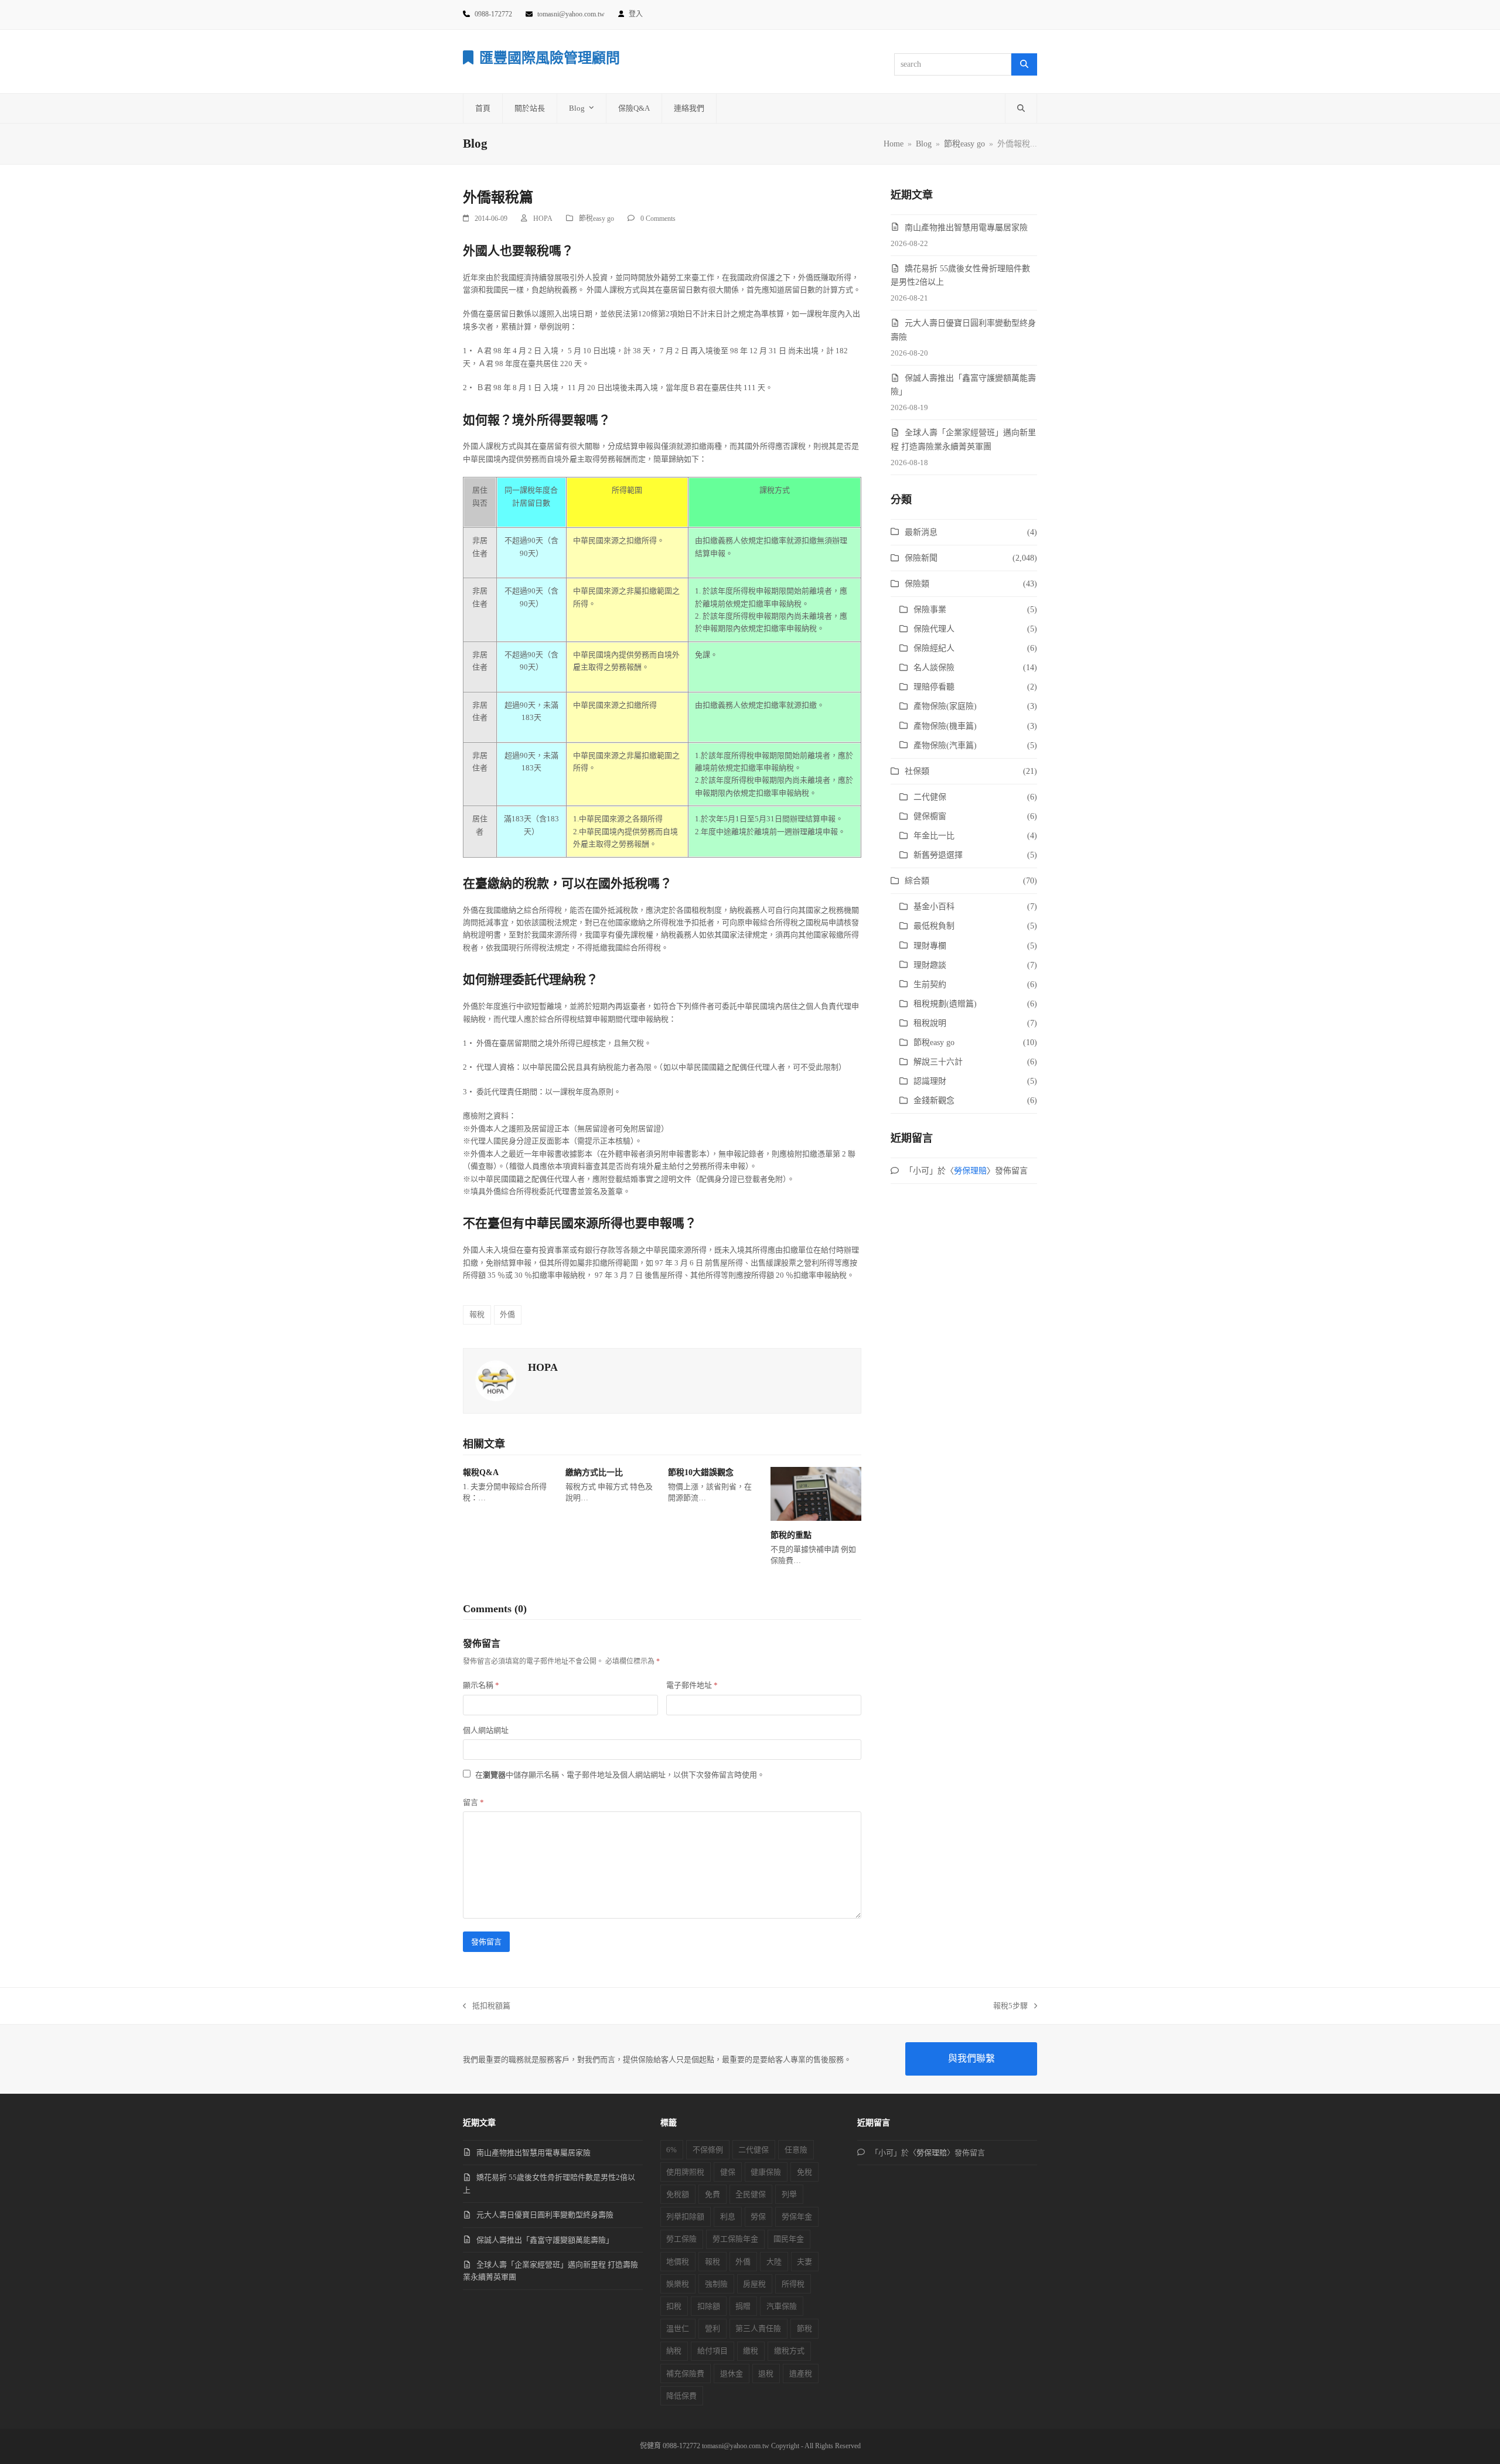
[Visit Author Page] (496, 1380)
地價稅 (678, 2262)
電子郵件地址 (692, 1685)
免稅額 (678, 2194)
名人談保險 (934, 668)
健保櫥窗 (930, 816)
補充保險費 (685, 2373)
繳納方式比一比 (594, 1472)
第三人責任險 (758, 2328)
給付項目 (712, 2351)
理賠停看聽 (934, 687)
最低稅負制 (934, 926)
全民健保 (751, 2194)
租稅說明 (930, 1023)
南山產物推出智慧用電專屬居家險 (966, 228)
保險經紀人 (934, 648)
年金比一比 (934, 836)
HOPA (543, 219)
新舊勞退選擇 (938, 855)
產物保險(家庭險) (945, 706)
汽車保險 (782, 2306)
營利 (712, 2328)
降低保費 (681, 2396)
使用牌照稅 (685, 2172)
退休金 (732, 2373)
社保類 (917, 771)
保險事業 (930, 610)
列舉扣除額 (685, 2216)
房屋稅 (754, 2284)
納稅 (674, 2351)
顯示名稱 (481, 1685)
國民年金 (789, 2239)
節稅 (804, 2328)
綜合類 (917, 881)
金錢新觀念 (934, 1100)
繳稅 (751, 2351)
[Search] (1024, 64)
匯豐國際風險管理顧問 (550, 58)
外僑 (507, 1314)
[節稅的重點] (816, 1493)
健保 (728, 2172)
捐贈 (743, 2306)
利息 (728, 2216)
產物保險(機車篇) (945, 726)
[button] (1021, 108)
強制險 (716, 2284)
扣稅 (674, 2306)
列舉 (789, 2194)
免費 (712, 2194)
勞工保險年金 (735, 2239)
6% (671, 2150)
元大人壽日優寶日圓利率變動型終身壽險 (545, 2215)
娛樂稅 (678, 2284)
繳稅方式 (789, 2351)
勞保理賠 (970, 1171)
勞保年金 (797, 2216)
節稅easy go (596, 219)
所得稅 (793, 2284)
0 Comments (658, 219)
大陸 (774, 2262)
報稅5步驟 (1010, 2006)
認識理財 (930, 1081)
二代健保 (930, 797)
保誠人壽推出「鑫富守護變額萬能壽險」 (545, 2240)
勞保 (758, 2216)
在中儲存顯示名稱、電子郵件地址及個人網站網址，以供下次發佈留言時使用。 (620, 1775)
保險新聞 (921, 558)
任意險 (796, 2150)
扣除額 (709, 2306)
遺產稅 (801, 2373)
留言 (473, 1802)
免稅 (804, 2172)
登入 (636, 14)
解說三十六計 (938, 1062)
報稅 (477, 1314)
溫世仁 (678, 2328)
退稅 (766, 2373)
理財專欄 (930, 946)
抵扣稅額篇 (487, 2006)
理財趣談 (930, 965)
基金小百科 (934, 907)
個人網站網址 (486, 1730)
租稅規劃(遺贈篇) (945, 1004)
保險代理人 (934, 629)
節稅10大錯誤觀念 (701, 1472)
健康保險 (766, 2172)
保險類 (917, 584)
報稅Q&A (481, 1472)
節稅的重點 (791, 1535)
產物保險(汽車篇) (945, 745)
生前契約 (930, 984)
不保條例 (708, 2150)
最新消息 (921, 532)
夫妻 (804, 2262)
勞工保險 (681, 2239)
